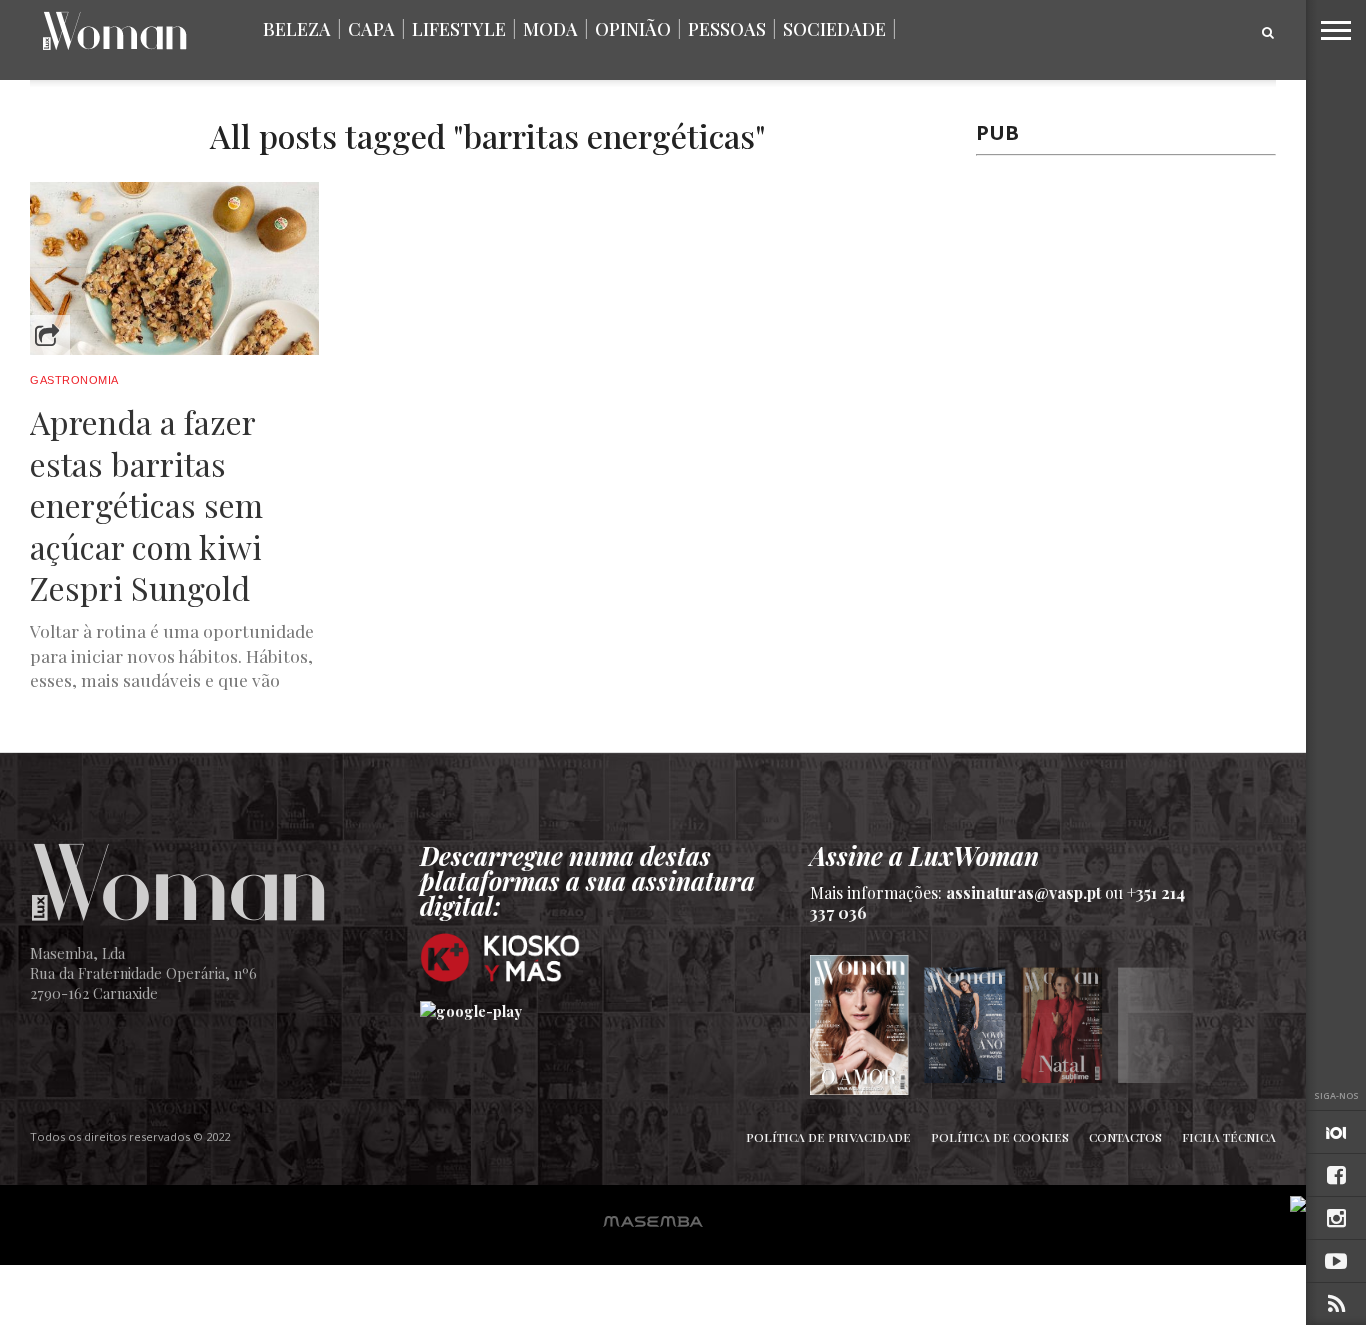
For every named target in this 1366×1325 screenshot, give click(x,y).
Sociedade (834, 29)
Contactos (1125, 1137)
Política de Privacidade (828, 1137)
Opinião (633, 29)
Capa (371, 29)
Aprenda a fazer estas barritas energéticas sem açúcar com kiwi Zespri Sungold (146, 505)
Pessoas (727, 29)
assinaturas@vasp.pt (1023, 892)
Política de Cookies (1000, 1137)
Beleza (297, 29)
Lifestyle (459, 29)
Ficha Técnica (1229, 1137)
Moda (550, 29)
